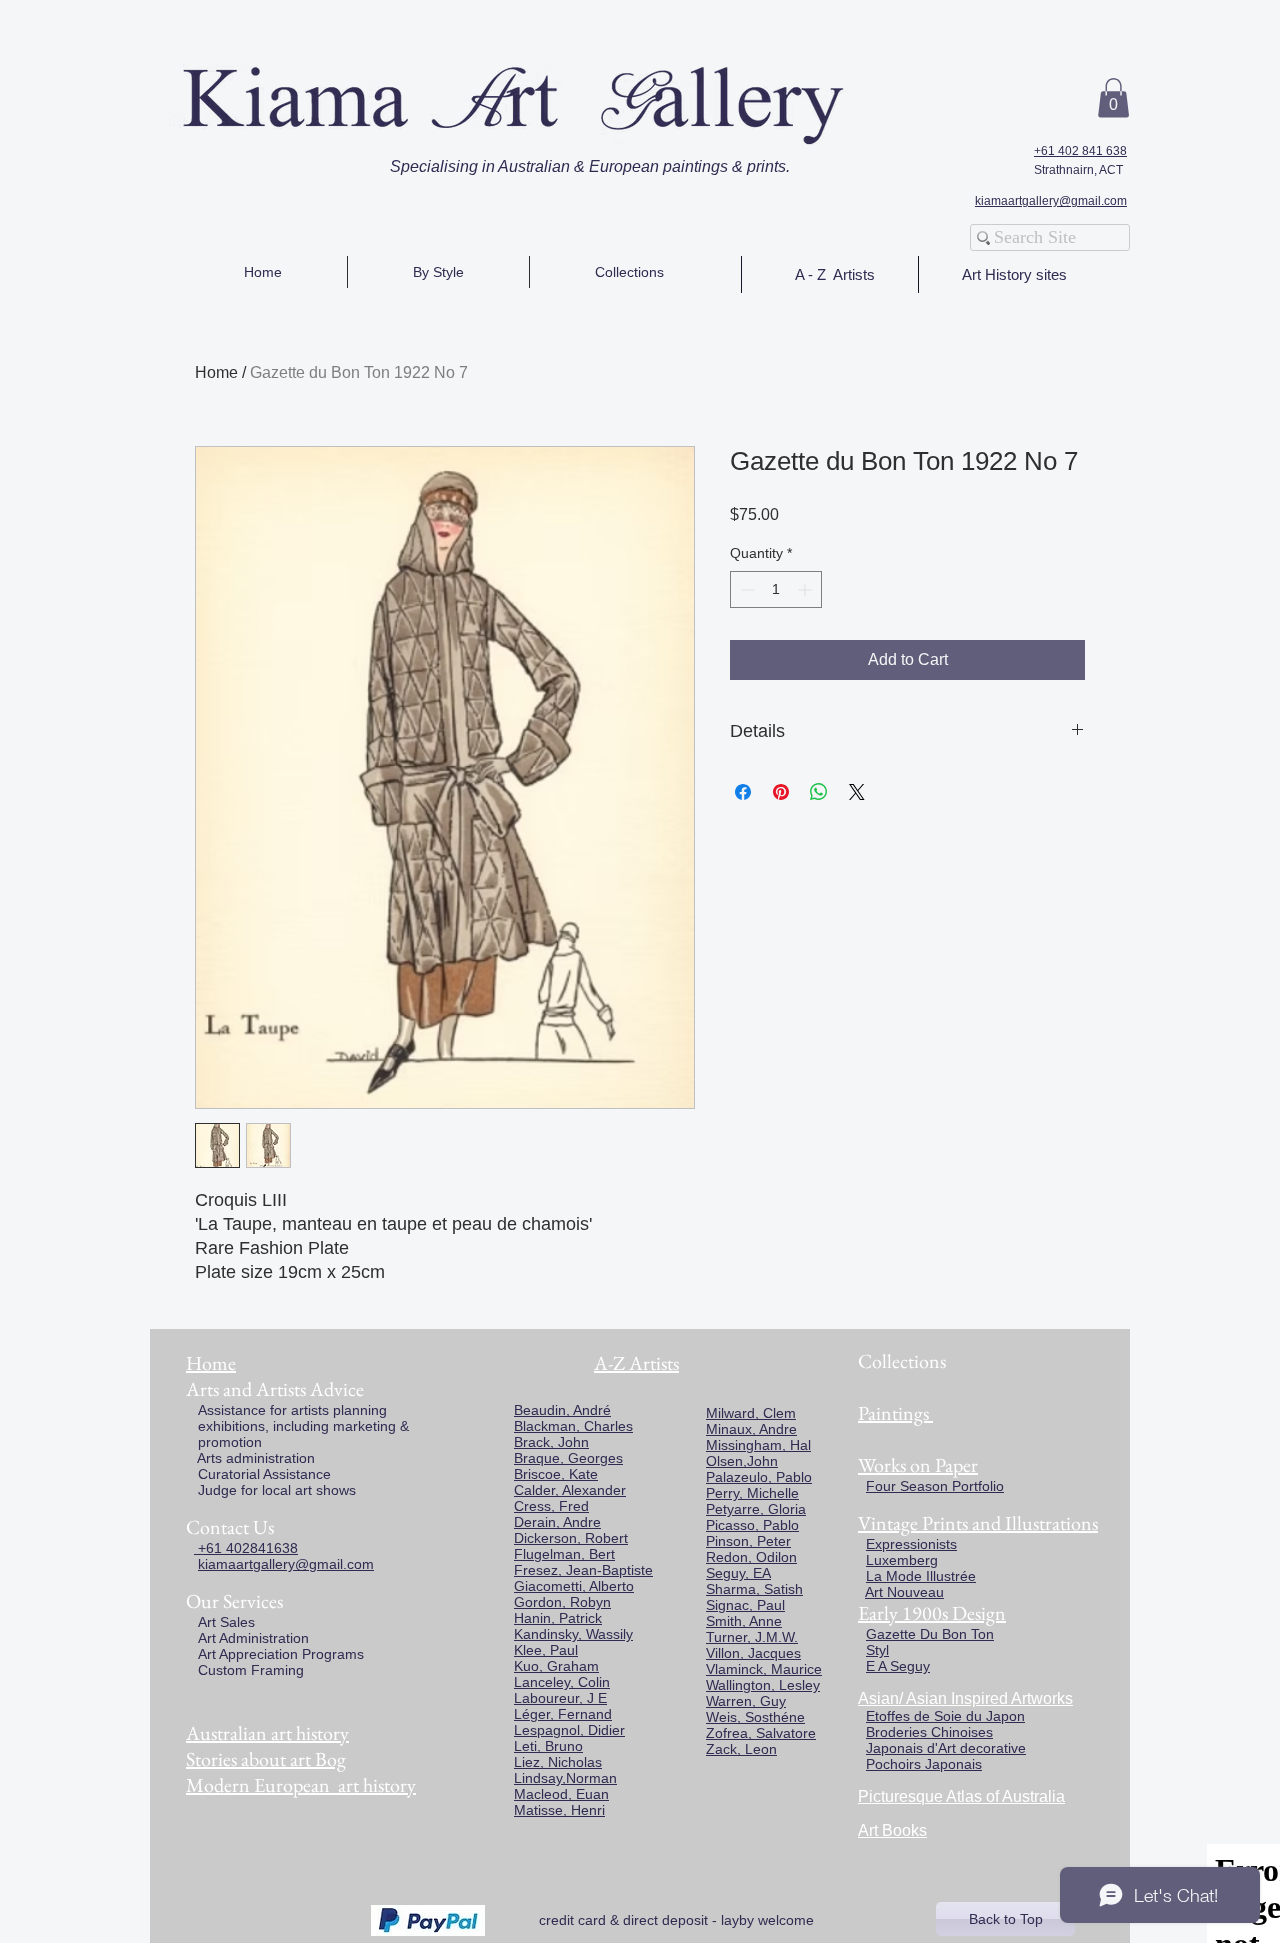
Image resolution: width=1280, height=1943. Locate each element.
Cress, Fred (551, 1506)
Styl (877, 1650)
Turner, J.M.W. (752, 1637)
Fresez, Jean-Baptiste (583, 1570)
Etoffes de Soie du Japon (945, 1716)
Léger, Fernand (563, 1714)
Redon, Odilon (751, 1557)
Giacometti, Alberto (574, 1586)
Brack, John (551, 1442)
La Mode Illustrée (921, 1576)
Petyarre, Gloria (756, 1509)
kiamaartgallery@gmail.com (1051, 201)
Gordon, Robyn (562, 1602)
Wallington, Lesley (763, 1685)
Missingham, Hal (758, 1445)
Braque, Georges (568, 1458)
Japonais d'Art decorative (946, 1748)
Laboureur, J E (560, 1698)
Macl (529, 1794)
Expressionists (911, 1544)
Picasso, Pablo (752, 1525)
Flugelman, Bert (564, 1554)
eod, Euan (576, 1794)
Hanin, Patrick (558, 1618)
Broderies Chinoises (929, 1732)
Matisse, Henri (559, 1810)
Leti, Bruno (548, 1746)
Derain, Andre (557, 1522)
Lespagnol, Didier (569, 1730)
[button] (1113, 97)
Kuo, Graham (556, 1666)
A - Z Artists (835, 274)
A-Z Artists (636, 1363)
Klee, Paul (546, 1650)
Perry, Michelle (752, 1493)
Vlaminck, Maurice (764, 1669)
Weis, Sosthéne (755, 1717)
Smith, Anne (744, 1621)
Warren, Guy (746, 1701)
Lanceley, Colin (562, 1682)
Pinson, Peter (748, 1541)
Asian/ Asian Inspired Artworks (965, 1698)
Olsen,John (742, 1461)
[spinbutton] (776, 589)
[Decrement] (745, 589)
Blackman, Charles (573, 1426)
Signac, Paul (745, 1605)
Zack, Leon (741, 1749)
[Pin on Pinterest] (781, 792)
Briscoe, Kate (556, 1474)
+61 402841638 (246, 1548)
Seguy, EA (738, 1573)
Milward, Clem (751, 1413)
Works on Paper (918, 1465)
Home (216, 372)
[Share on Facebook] (743, 792)
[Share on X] (857, 792)
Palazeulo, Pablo (759, 1477)
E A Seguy (898, 1666)
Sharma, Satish (754, 1589)
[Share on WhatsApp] (819, 792)
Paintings (893, 1413)
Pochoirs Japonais (924, 1764)
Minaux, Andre (751, 1429)
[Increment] (806, 589)
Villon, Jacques (753, 1653)
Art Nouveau (904, 1592)
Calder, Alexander (570, 1490)
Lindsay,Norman (565, 1778)
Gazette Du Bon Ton (930, 1634)
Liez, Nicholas (558, 1762)
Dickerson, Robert (571, 1538)
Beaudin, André (562, 1410)
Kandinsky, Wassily (573, 1634)
